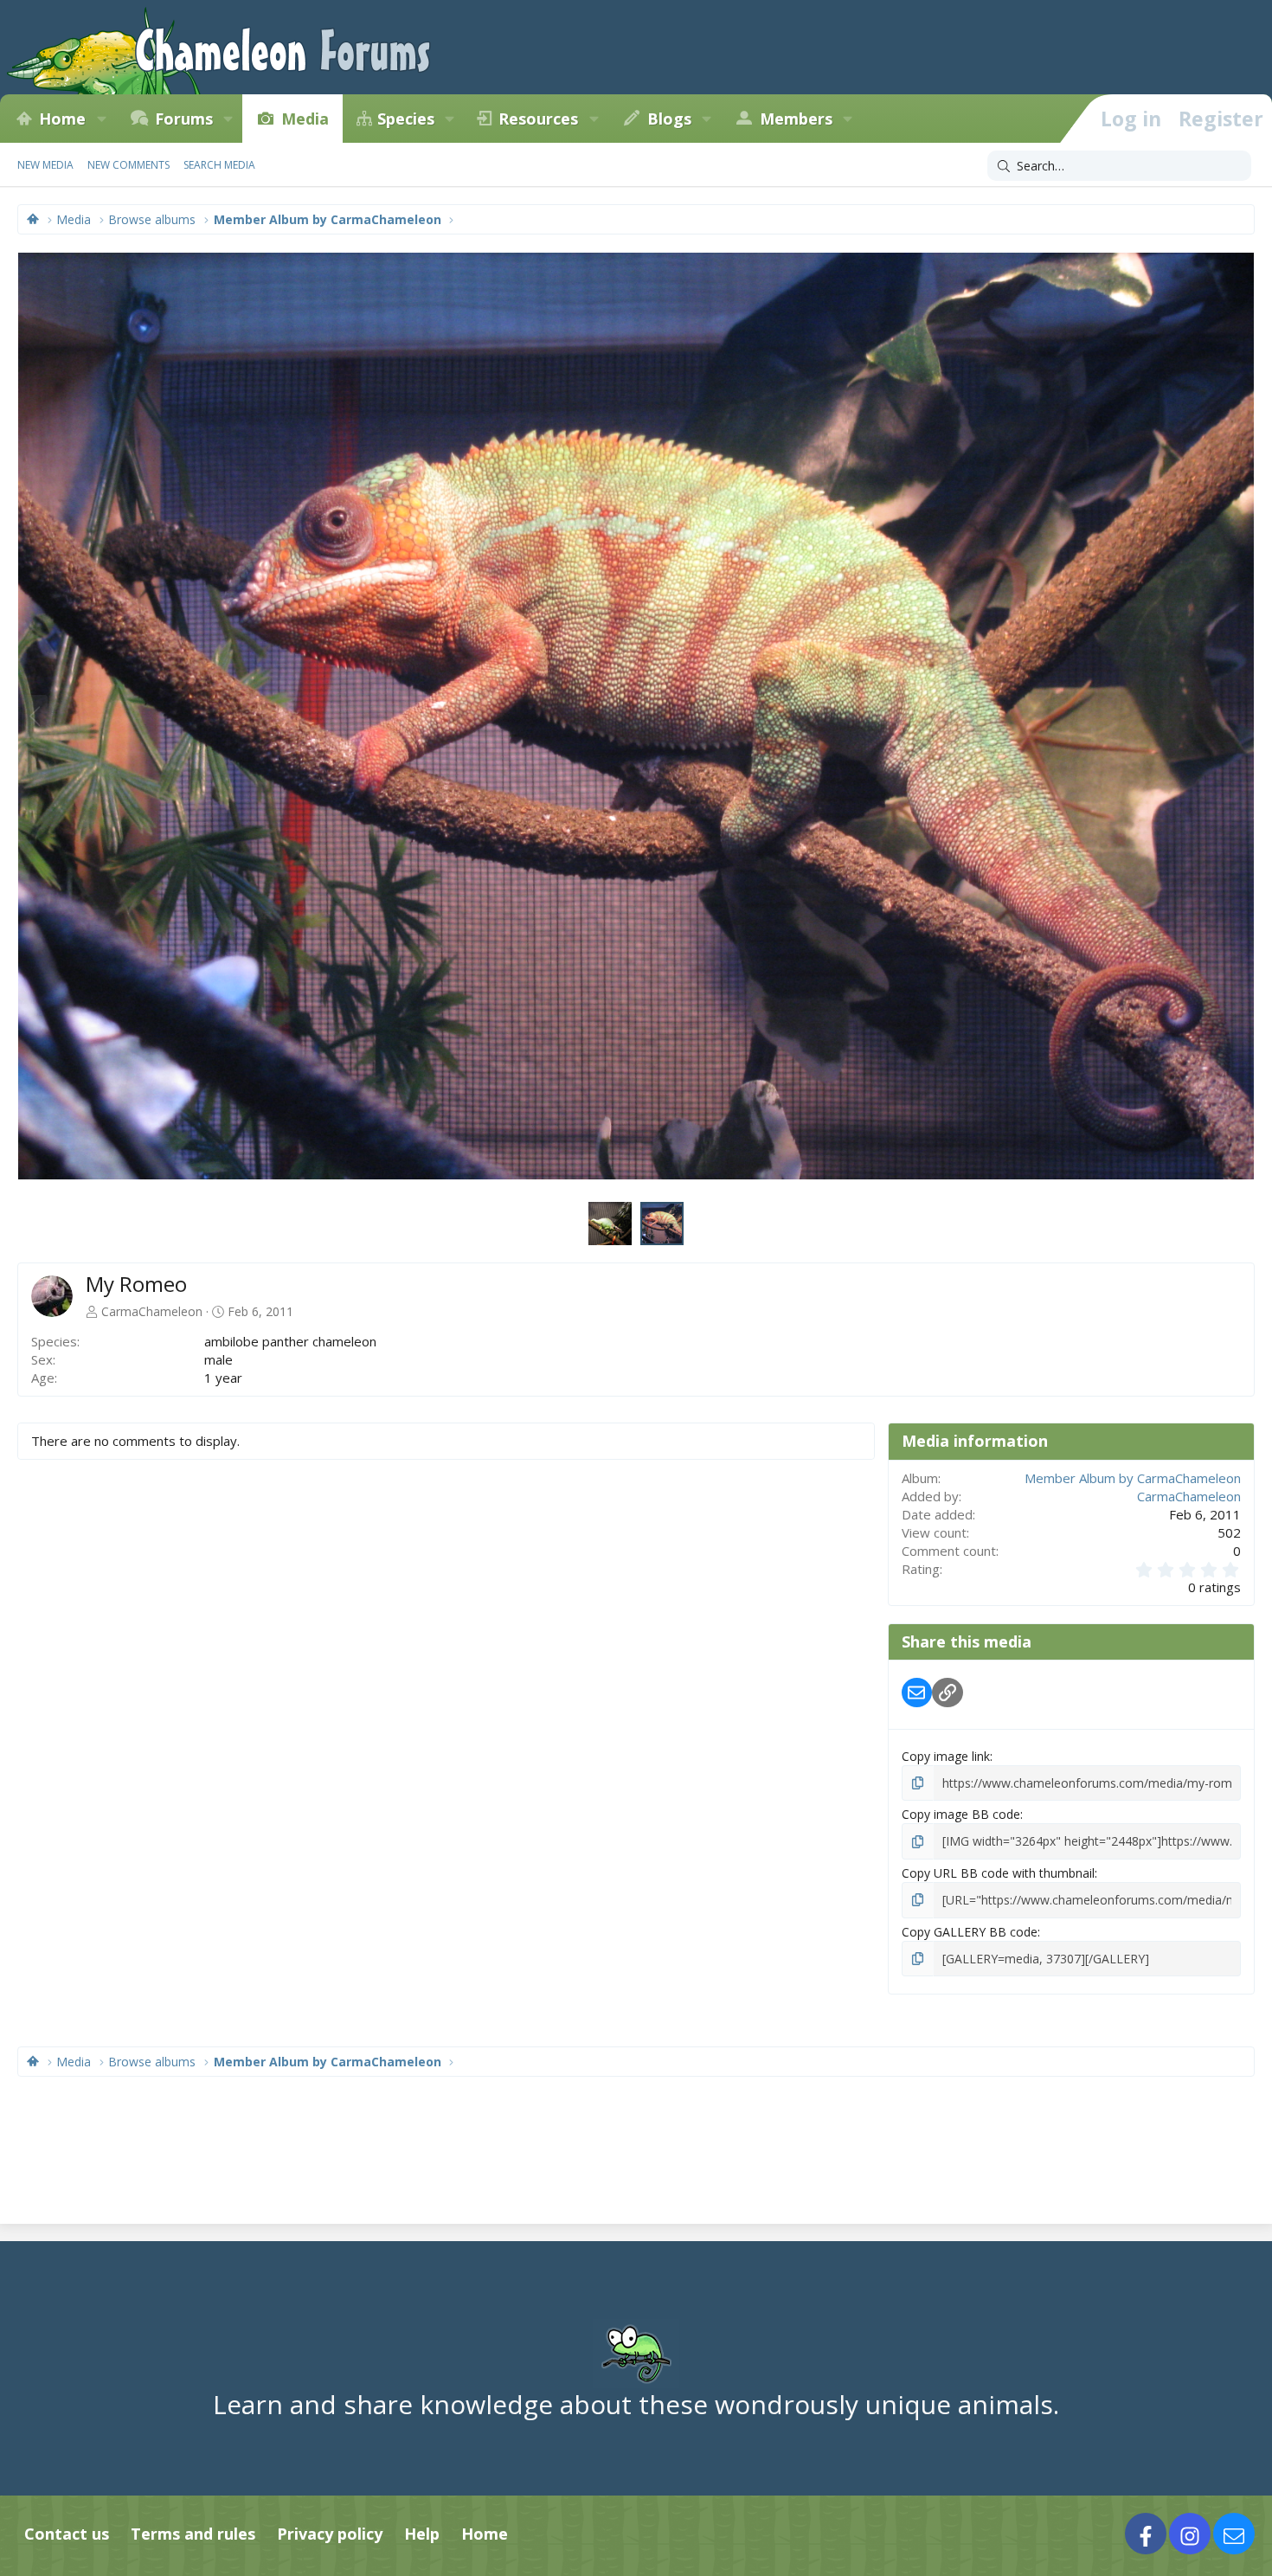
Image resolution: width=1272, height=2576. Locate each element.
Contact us (67, 2534)
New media (45, 165)
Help (422, 2534)
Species (406, 119)
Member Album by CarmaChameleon (1133, 1478)
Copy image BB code (961, 1814)
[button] (101, 119)
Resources (538, 119)
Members (796, 119)
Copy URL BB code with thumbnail (998, 1873)
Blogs (669, 119)
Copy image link (946, 1756)
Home (62, 119)
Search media (219, 165)
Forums (184, 119)
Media (305, 119)
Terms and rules (193, 2534)
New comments (128, 165)
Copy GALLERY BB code (970, 1932)
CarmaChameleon (152, 1311)
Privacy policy (330, 2534)
